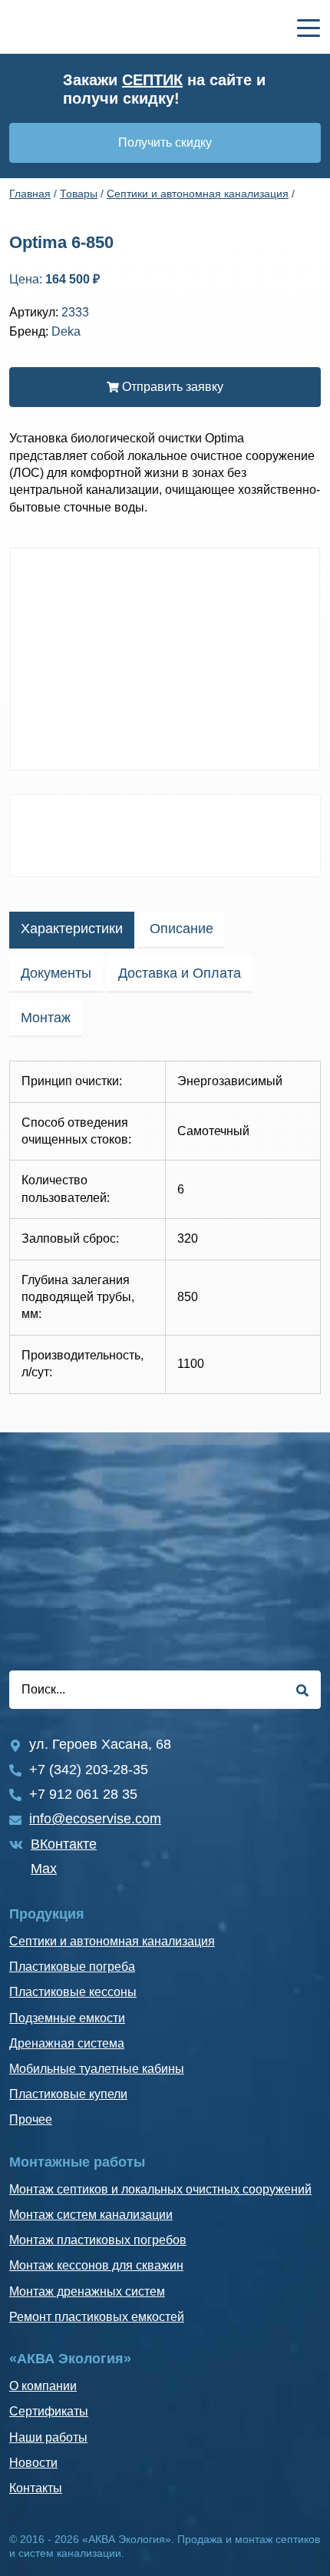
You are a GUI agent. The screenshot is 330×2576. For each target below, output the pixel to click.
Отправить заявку (171, 387)
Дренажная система (67, 2043)
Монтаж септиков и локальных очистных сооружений (160, 2189)
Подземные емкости (67, 2018)
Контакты (36, 2488)
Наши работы (48, 2437)
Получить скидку (165, 142)
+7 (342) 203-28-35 (89, 1770)
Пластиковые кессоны (73, 1992)
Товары (79, 194)
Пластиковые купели (68, 2094)
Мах (44, 1869)
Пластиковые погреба (72, 1967)
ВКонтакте (64, 1844)
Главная (30, 194)
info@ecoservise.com (95, 1819)
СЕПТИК (152, 80)
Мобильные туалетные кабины (97, 2069)
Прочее (31, 2119)
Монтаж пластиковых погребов (98, 2240)
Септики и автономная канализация (198, 194)
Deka (66, 331)
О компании (43, 2386)
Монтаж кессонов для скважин (96, 2265)
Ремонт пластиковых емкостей (97, 2317)
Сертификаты (49, 2411)
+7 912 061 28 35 (83, 1794)
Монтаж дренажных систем (87, 2291)
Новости (33, 2463)
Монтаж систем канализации (91, 2215)
